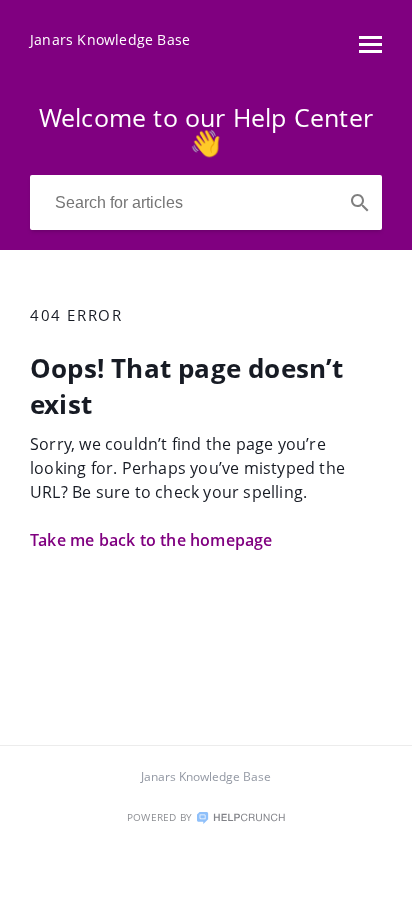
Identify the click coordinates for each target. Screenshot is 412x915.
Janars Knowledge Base (206, 776)
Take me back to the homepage (151, 540)
